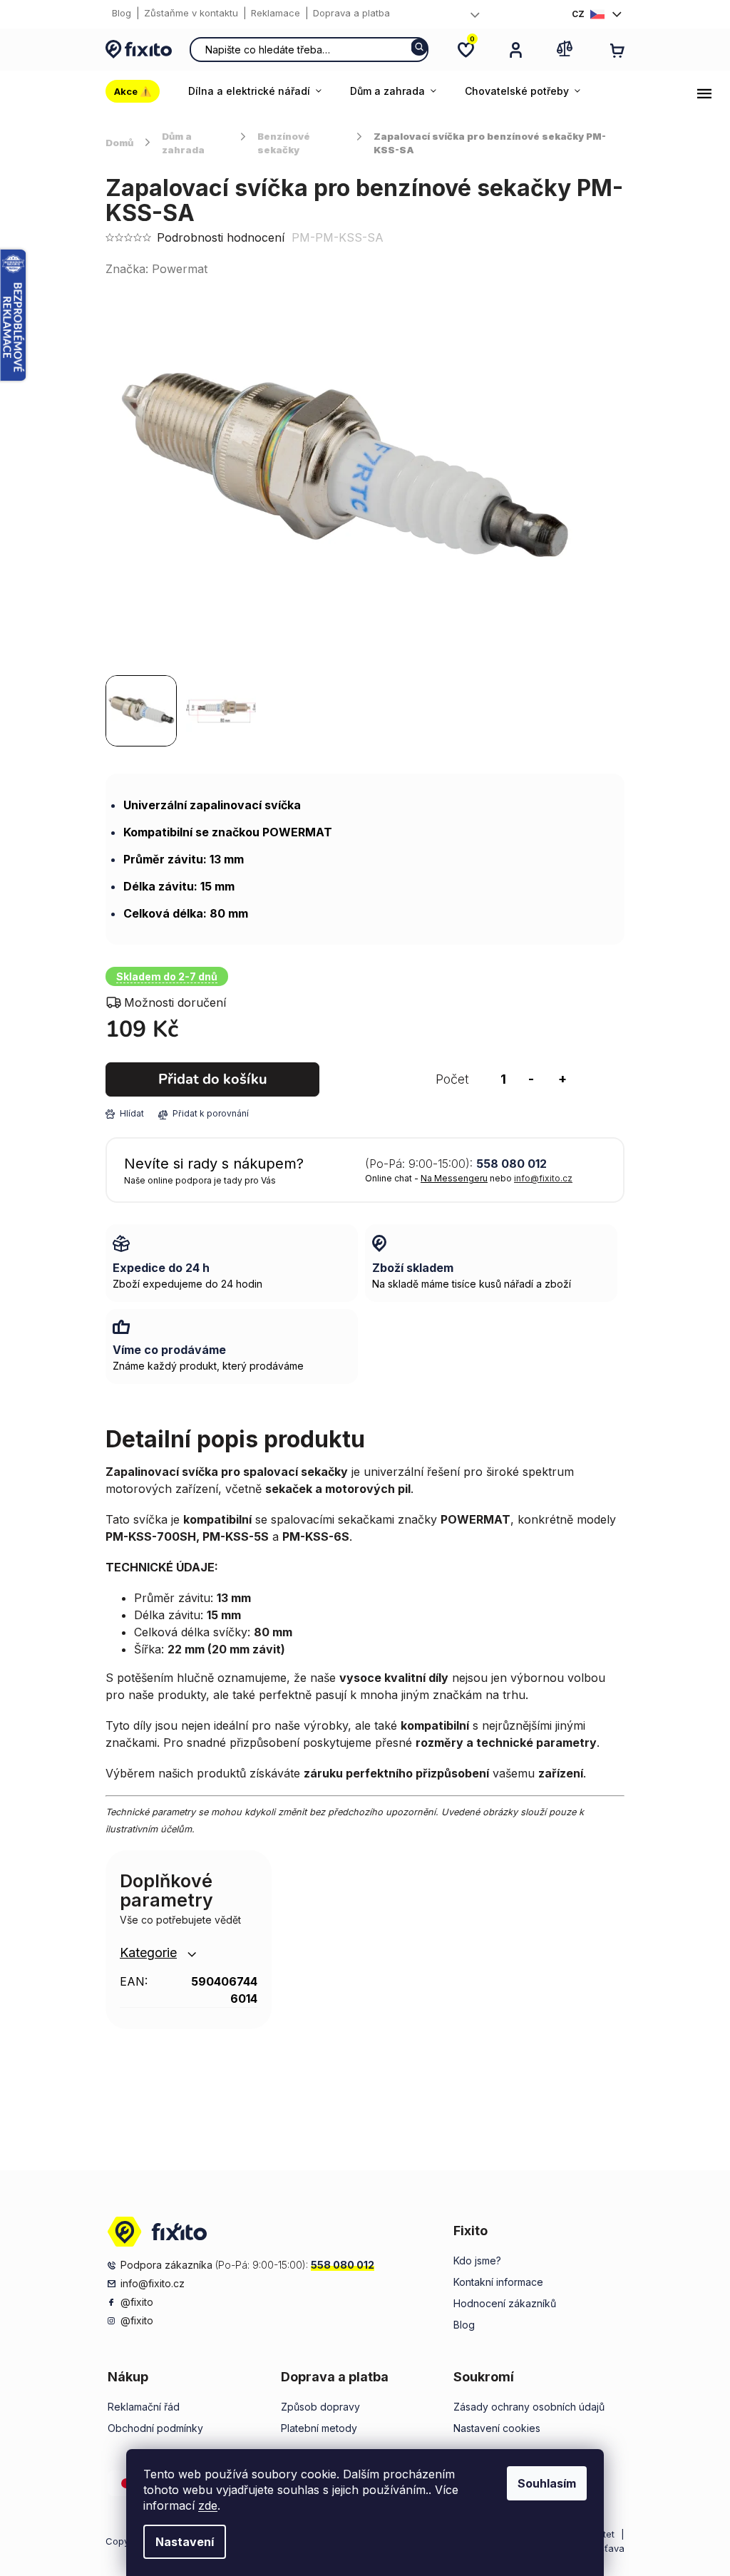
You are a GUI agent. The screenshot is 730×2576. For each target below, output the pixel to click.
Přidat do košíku (213, 1079)
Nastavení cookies (497, 2428)
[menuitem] (140, 91)
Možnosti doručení (175, 1002)
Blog (122, 13)
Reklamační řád (144, 2407)
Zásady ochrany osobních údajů (529, 2407)
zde (208, 2505)
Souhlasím (547, 2483)
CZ (578, 14)
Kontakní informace (498, 2282)
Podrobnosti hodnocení (221, 237)
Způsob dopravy (320, 2407)
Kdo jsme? (477, 2261)
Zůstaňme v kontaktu (191, 13)
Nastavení (185, 2542)
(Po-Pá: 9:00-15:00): (456, 1164)
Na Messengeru (454, 1178)
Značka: (156, 269)
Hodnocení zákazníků (505, 2303)
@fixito (137, 2302)
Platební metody (319, 2428)
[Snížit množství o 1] (531, 1079)
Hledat (419, 47)
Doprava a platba (351, 13)
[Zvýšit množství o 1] (562, 1079)
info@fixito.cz (543, 1178)
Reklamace (276, 13)
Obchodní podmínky (155, 2428)
